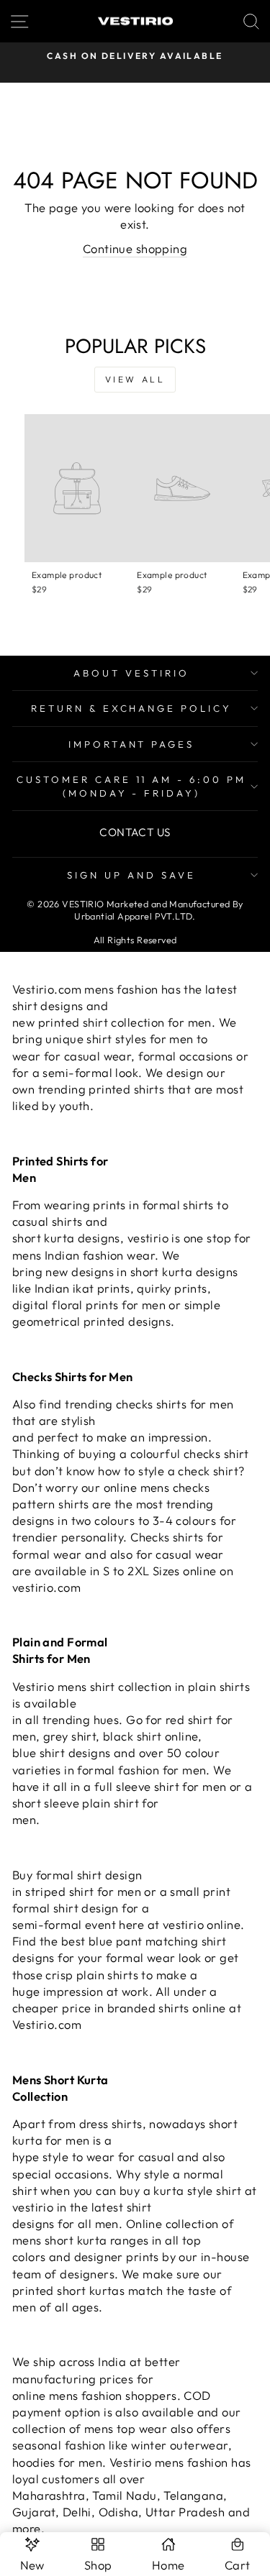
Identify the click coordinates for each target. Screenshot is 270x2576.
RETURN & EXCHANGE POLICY (131, 708)
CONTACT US (135, 832)
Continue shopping (135, 248)
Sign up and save (131, 875)
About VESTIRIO (131, 673)
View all (135, 379)
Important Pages (132, 744)
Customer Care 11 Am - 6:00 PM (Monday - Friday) (131, 786)
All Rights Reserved (135, 940)
